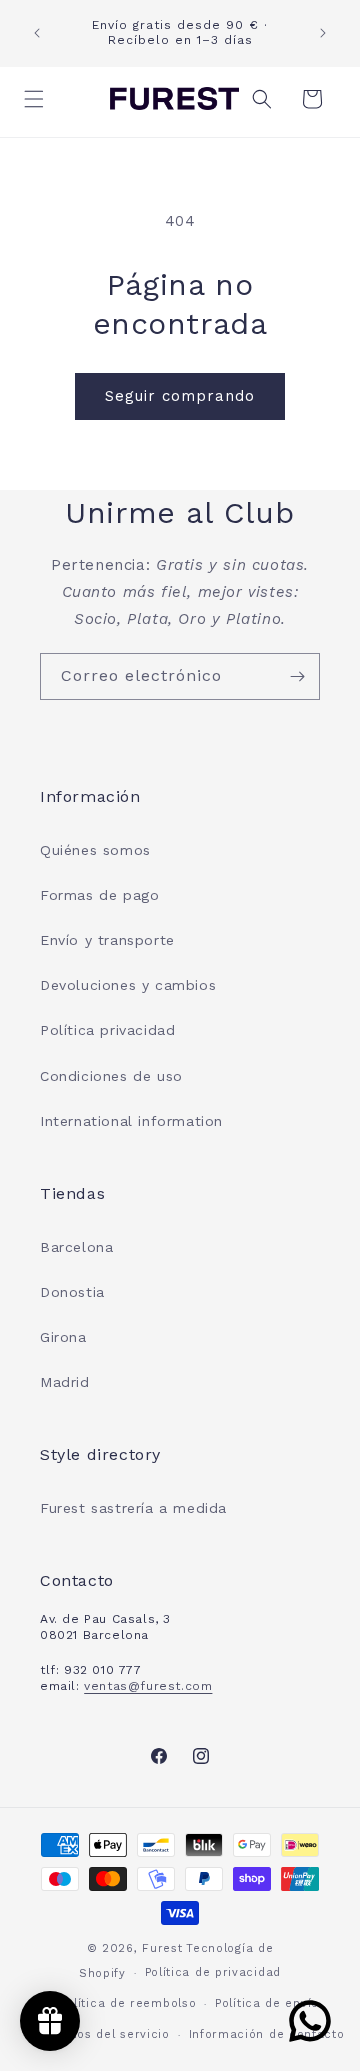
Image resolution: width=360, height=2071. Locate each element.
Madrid (65, 1382)
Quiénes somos (95, 850)
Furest (162, 1948)
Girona (63, 1337)
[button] (40, 99)
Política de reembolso (128, 2003)
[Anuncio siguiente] (323, 33)
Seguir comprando (180, 396)
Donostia (72, 1292)
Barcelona (76, 1247)
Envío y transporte (107, 940)
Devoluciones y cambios (128, 985)
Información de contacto (267, 2034)
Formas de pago (99, 895)
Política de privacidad (213, 1972)
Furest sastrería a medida (133, 1508)
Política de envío (267, 2003)
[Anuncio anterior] (37, 33)
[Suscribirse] (297, 676)
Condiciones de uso (111, 1076)
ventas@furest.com (148, 1686)
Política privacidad (107, 1030)
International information (131, 1121)
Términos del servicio (102, 2034)
